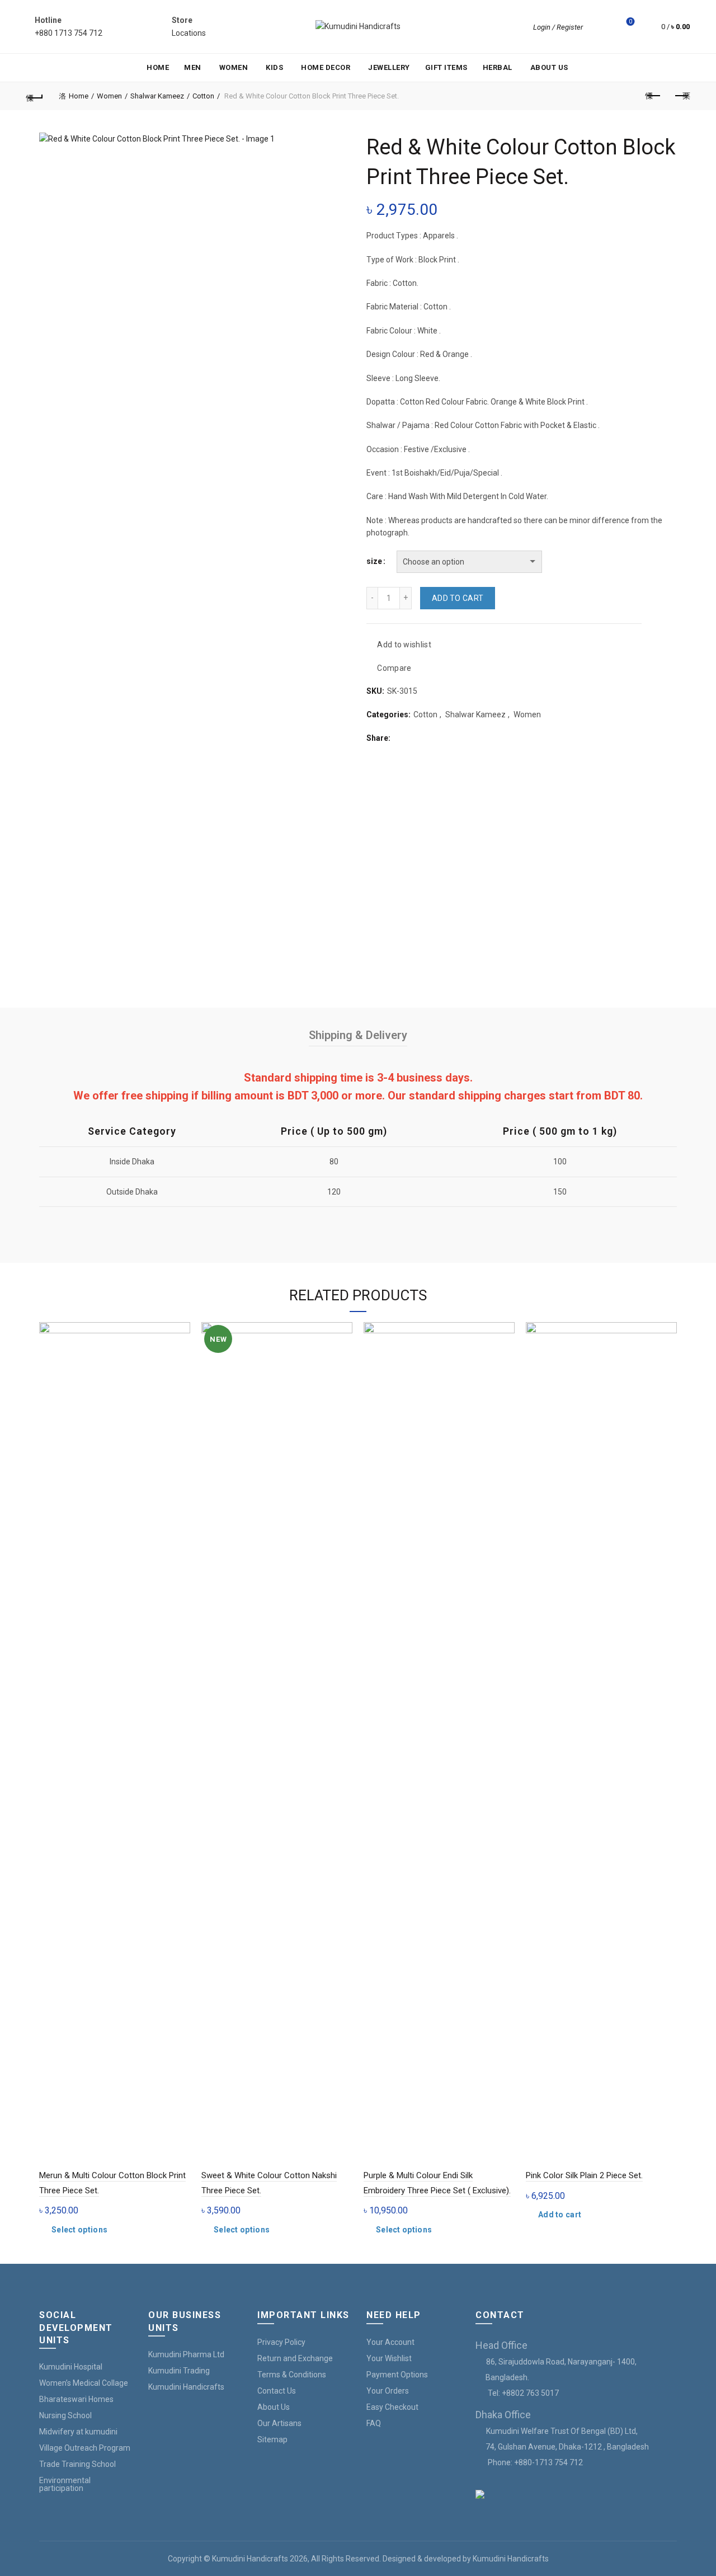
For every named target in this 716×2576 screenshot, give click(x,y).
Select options (79, 2230)
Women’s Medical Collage (84, 2383)
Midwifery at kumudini (78, 2432)
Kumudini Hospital (71, 2367)
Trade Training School (77, 2464)
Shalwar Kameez (157, 96)
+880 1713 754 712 (69, 33)
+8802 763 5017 (530, 2393)
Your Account (390, 2342)
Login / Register (558, 27)
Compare (394, 668)
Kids (274, 67)
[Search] (599, 27)
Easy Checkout (392, 2407)
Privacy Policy (281, 2342)
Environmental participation (65, 2484)
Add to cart (458, 598)
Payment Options (397, 2375)
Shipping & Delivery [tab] (358, 1035)
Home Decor (326, 67)
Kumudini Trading (179, 2371)
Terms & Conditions (292, 2375)
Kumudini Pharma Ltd (186, 2354)
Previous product (653, 96)
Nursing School (65, 2415)
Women (234, 67)
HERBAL (498, 67)
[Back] (35, 96)
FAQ (374, 2423)
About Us (549, 67)
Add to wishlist (404, 645)
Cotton (203, 96)
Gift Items (446, 67)
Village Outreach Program (85, 2448)
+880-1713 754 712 (548, 2462)
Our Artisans (279, 2423)
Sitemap (272, 2439)
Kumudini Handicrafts (186, 2387)
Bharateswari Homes (76, 2399)
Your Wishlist (389, 2358)
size (374, 561)
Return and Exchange (295, 2358)
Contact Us (277, 2391)
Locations (189, 33)
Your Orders (388, 2391)
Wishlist (630, 22)
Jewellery (389, 67)
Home (158, 67)
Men (193, 67)
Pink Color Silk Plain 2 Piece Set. (584, 2175)
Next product (681, 96)
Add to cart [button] (560, 2215)
